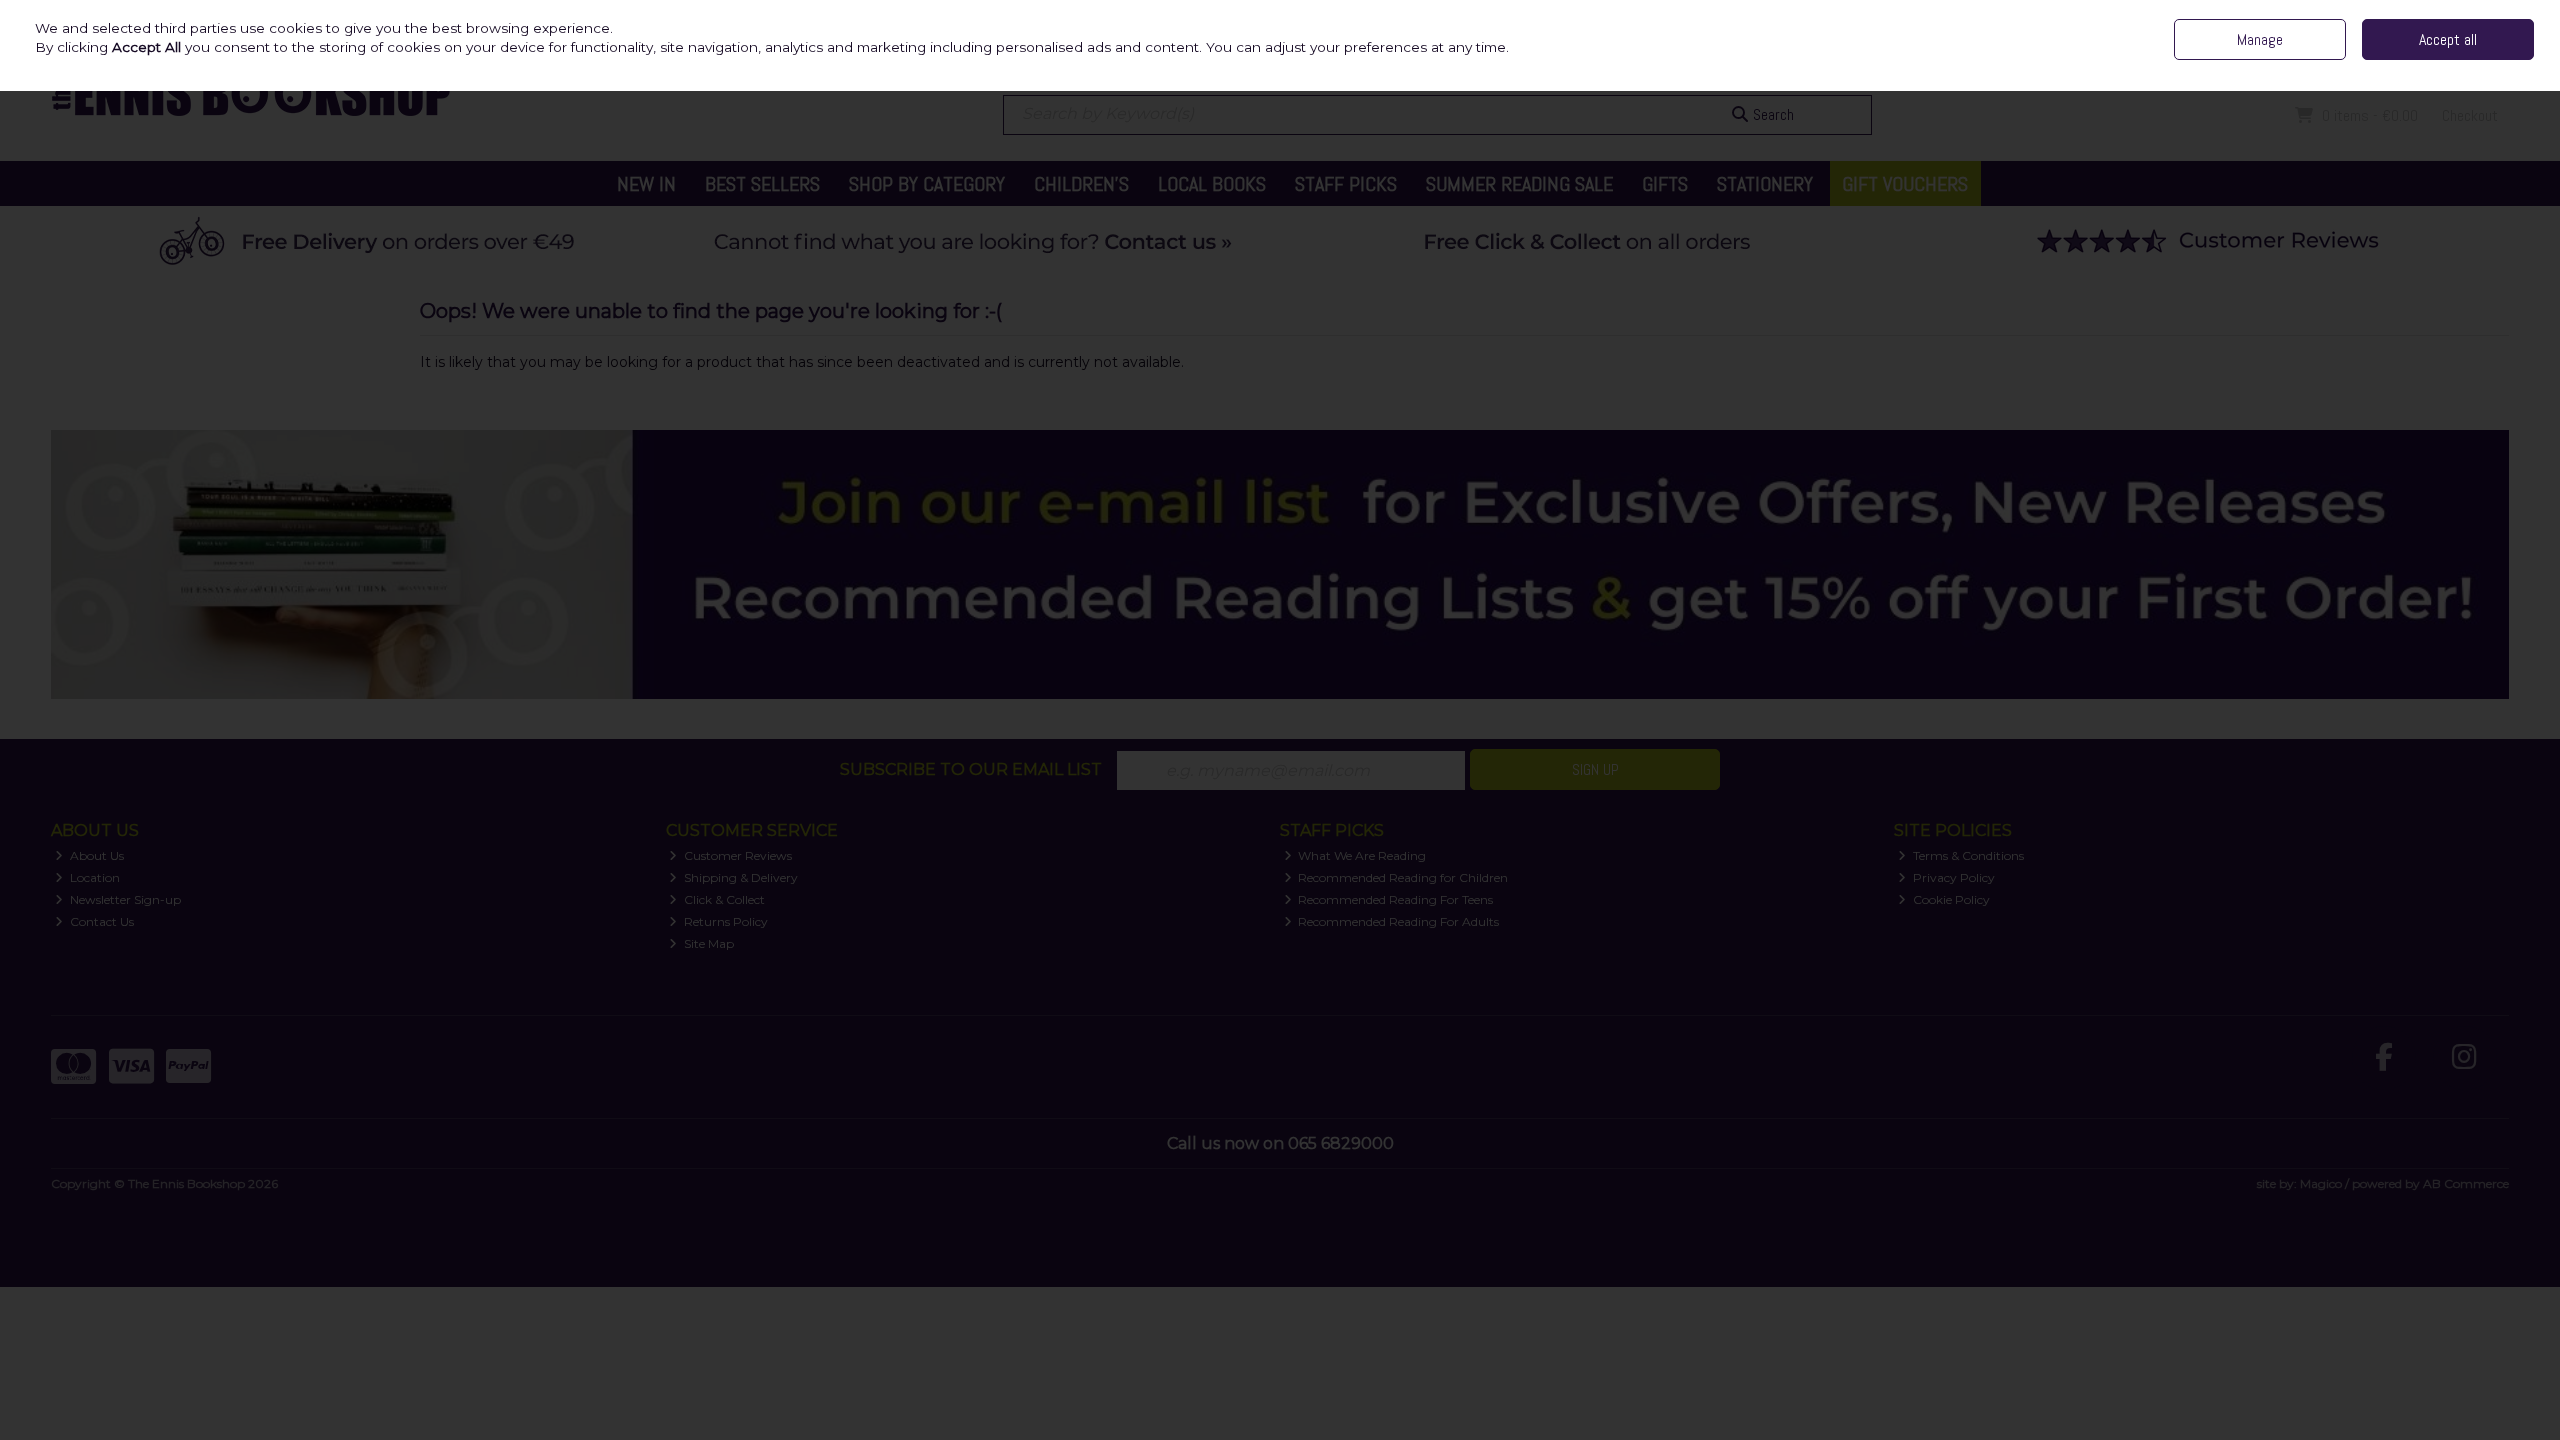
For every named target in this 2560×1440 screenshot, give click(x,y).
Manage (2260, 39)
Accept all (2448, 39)
